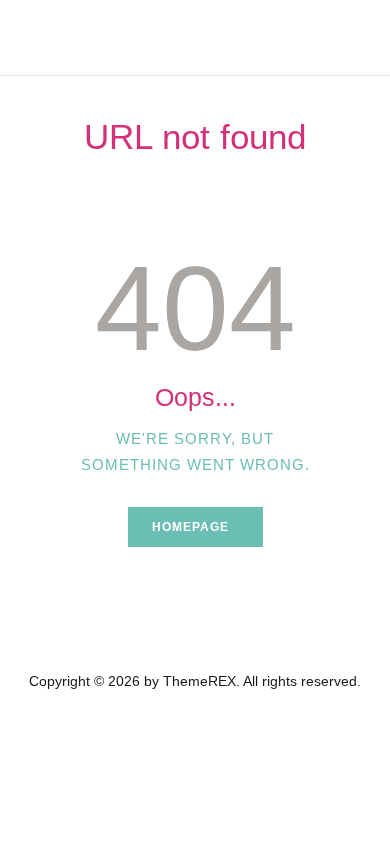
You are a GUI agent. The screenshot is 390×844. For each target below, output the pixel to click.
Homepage (190, 527)
